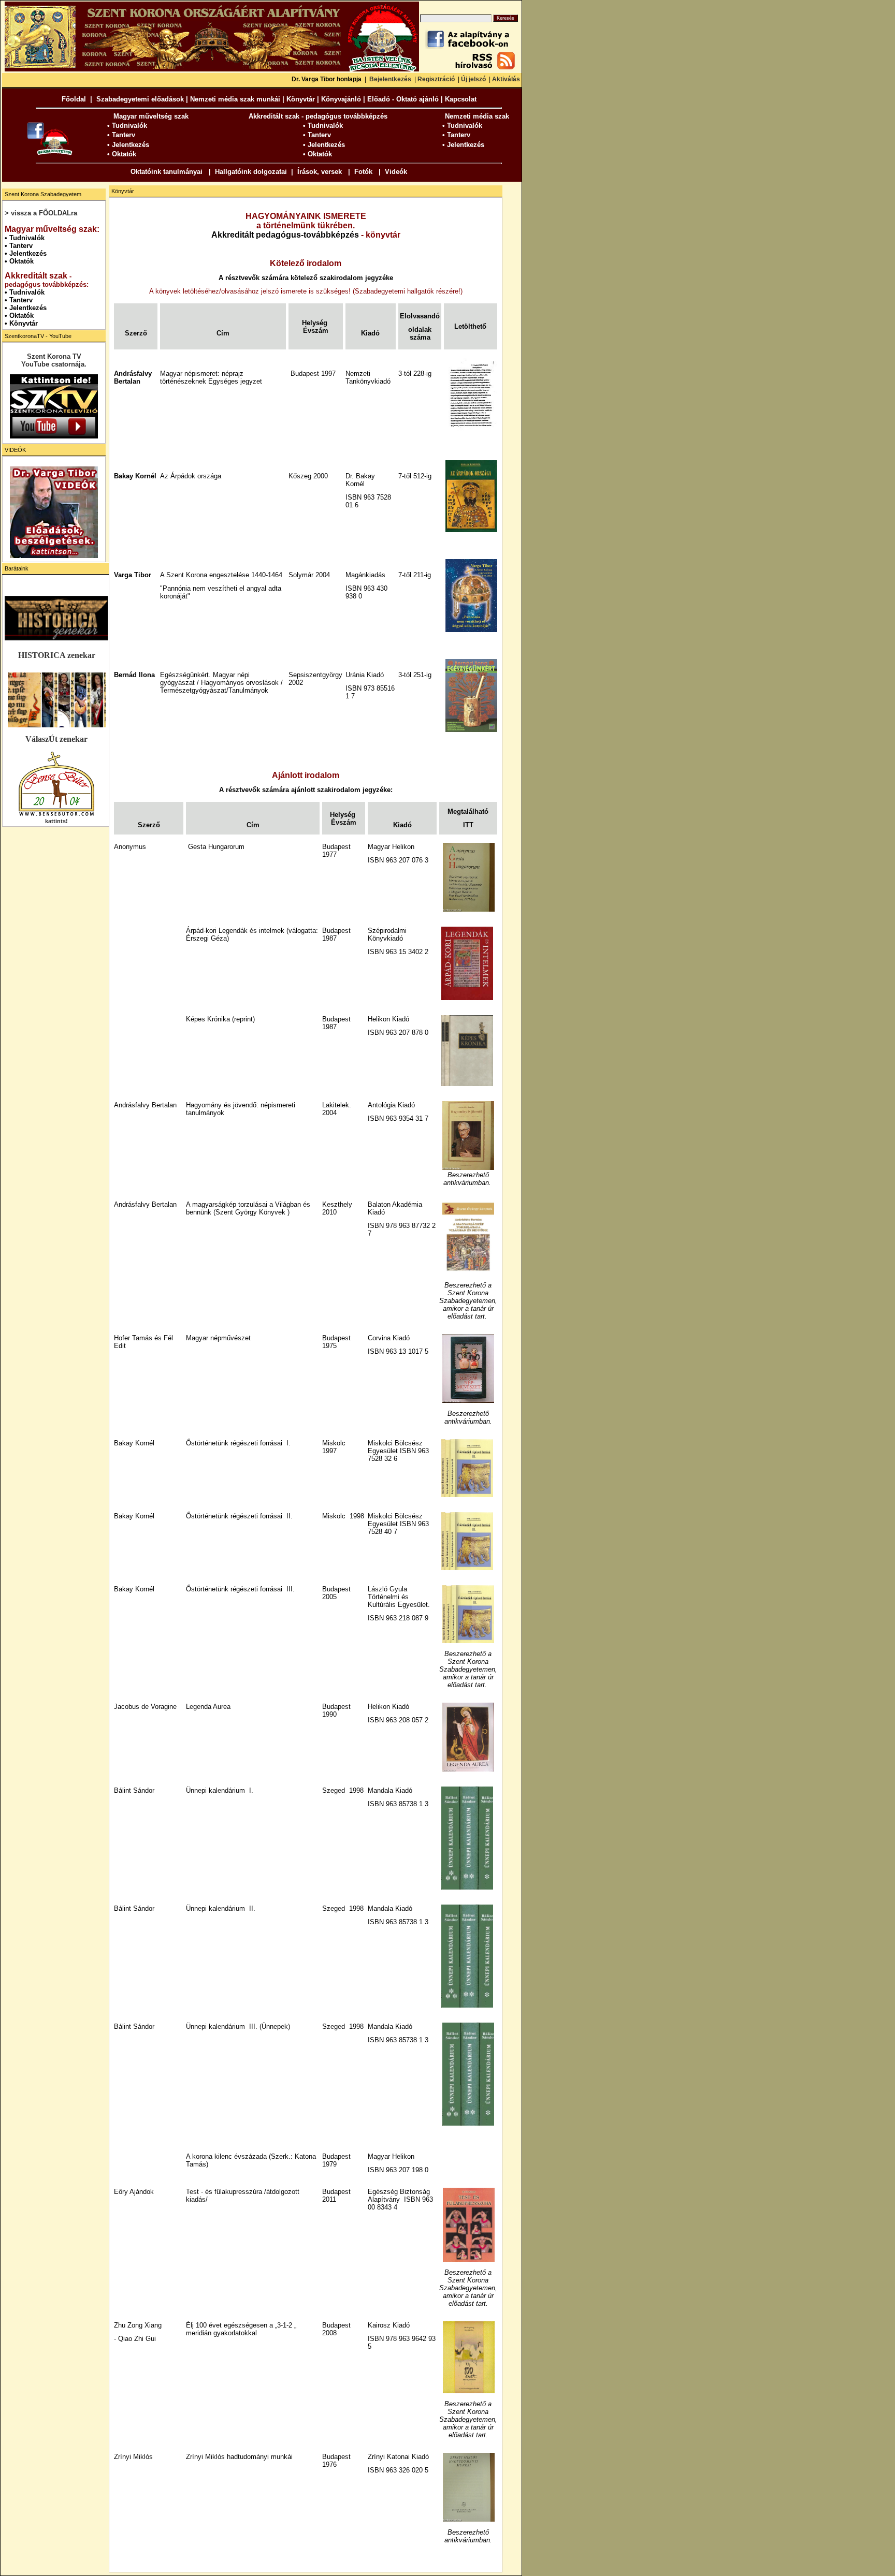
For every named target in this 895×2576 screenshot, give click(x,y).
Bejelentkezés (390, 79)
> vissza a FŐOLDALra (41, 213)
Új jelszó (473, 79)
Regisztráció (436, 79)
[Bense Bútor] (56, 815)
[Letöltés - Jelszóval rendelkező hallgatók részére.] (471, 431)
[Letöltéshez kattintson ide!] (468, 910)
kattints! (56, 821)
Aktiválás (506, 79)
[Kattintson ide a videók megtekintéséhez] (54, 512)
